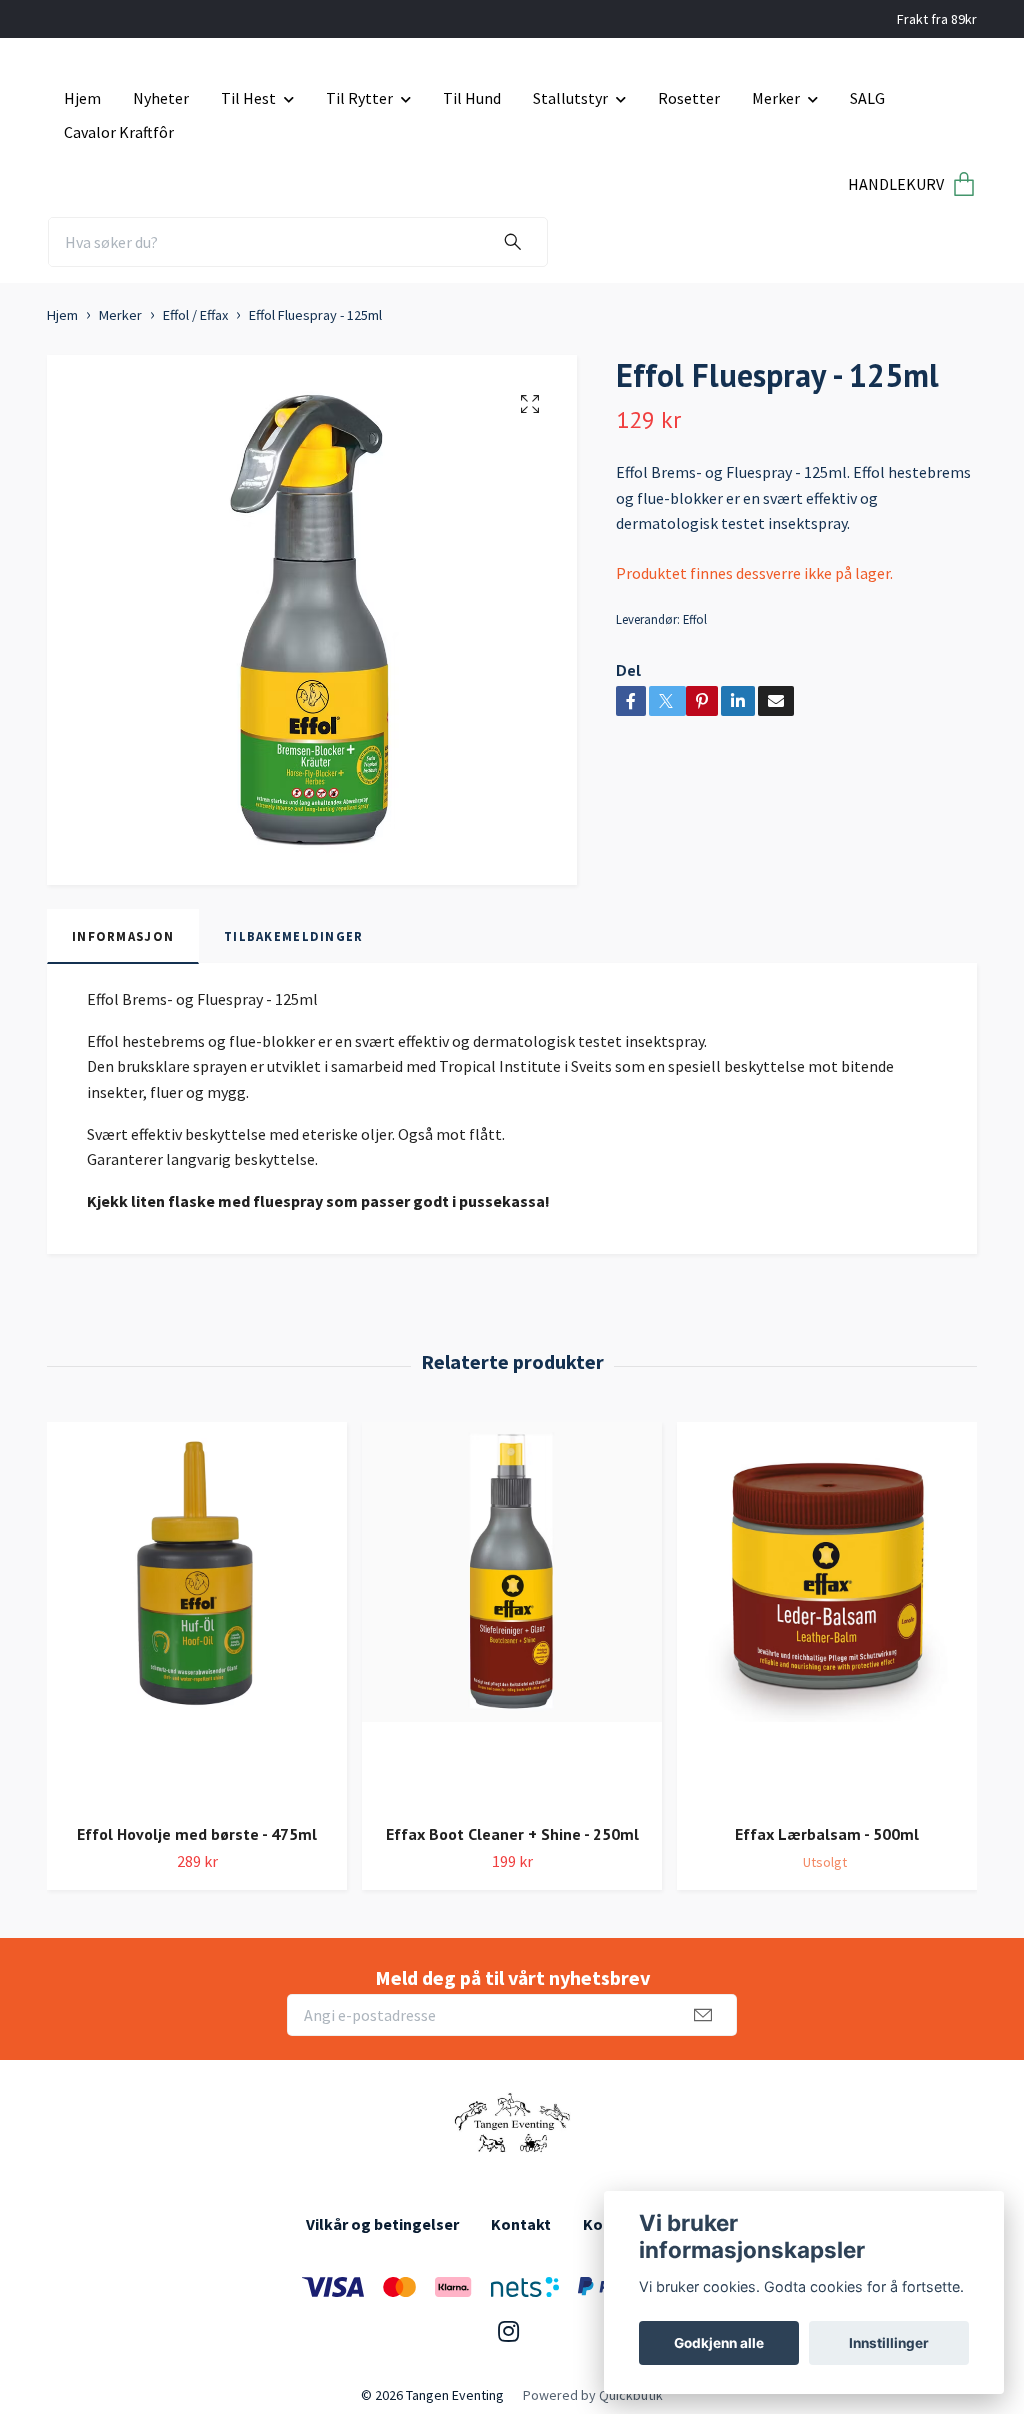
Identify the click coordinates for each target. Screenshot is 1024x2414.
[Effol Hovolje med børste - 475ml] (197, 1614)
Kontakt (521, 2224)
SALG (867, 98)
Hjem (82, 98)
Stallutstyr (570, 98)
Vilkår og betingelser (382, 2224)
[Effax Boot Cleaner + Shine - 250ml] (512, 1614)
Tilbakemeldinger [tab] (293, 936)
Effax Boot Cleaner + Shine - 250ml (512, 1834)
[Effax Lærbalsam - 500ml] (827, 1614)
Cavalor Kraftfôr (119, 132)
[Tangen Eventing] (512, 2124)
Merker (776, 98)
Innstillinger (889, 2343)
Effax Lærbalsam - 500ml (827, 1834)
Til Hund (472, 98)
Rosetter (689, 98)
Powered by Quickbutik (593, 2395)
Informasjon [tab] (123, 936)
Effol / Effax (195, 315)
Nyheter (161, 98)
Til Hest (248, 98)
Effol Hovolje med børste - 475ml (197, 1834)
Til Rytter (359, 98)
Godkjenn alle (719, 2343)
